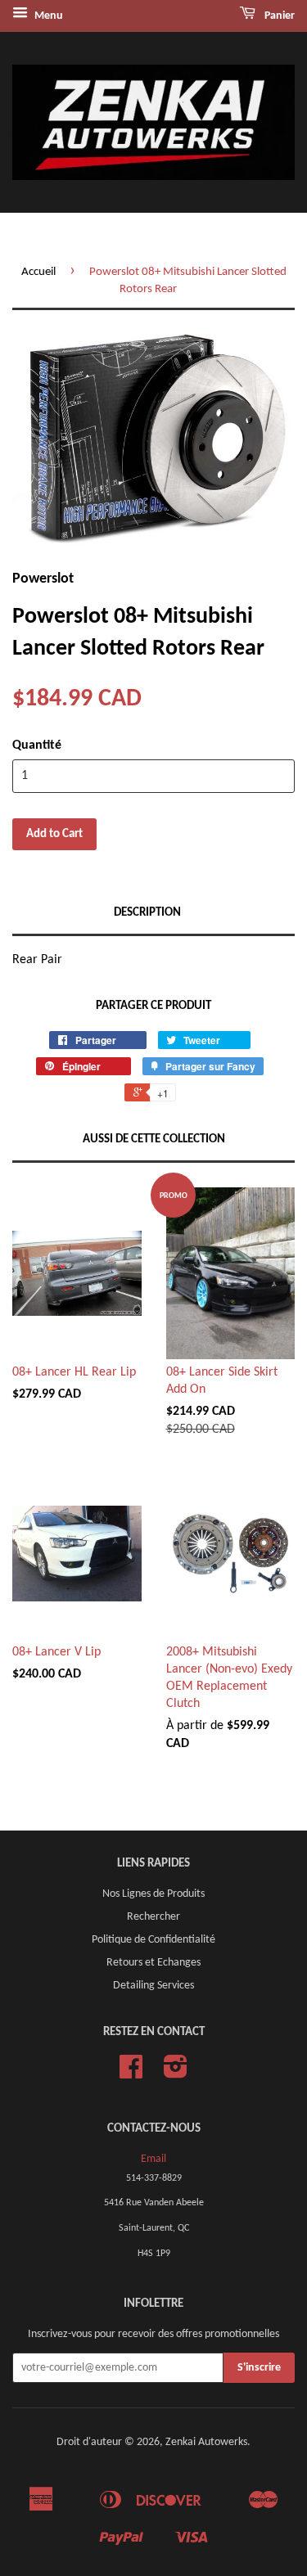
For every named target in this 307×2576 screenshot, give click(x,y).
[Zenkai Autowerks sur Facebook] (131, 2073)
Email (153, 2159)
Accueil (38, 272)
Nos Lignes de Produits (153, 1894)
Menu (47, 16)
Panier (278, 16)
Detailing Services (153, 1986)
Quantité (37, 745)
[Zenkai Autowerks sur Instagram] (176, 2073)
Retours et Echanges (153, 1963)
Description (147, 913)
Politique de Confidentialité (153, 1940)
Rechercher (153, 1917)
